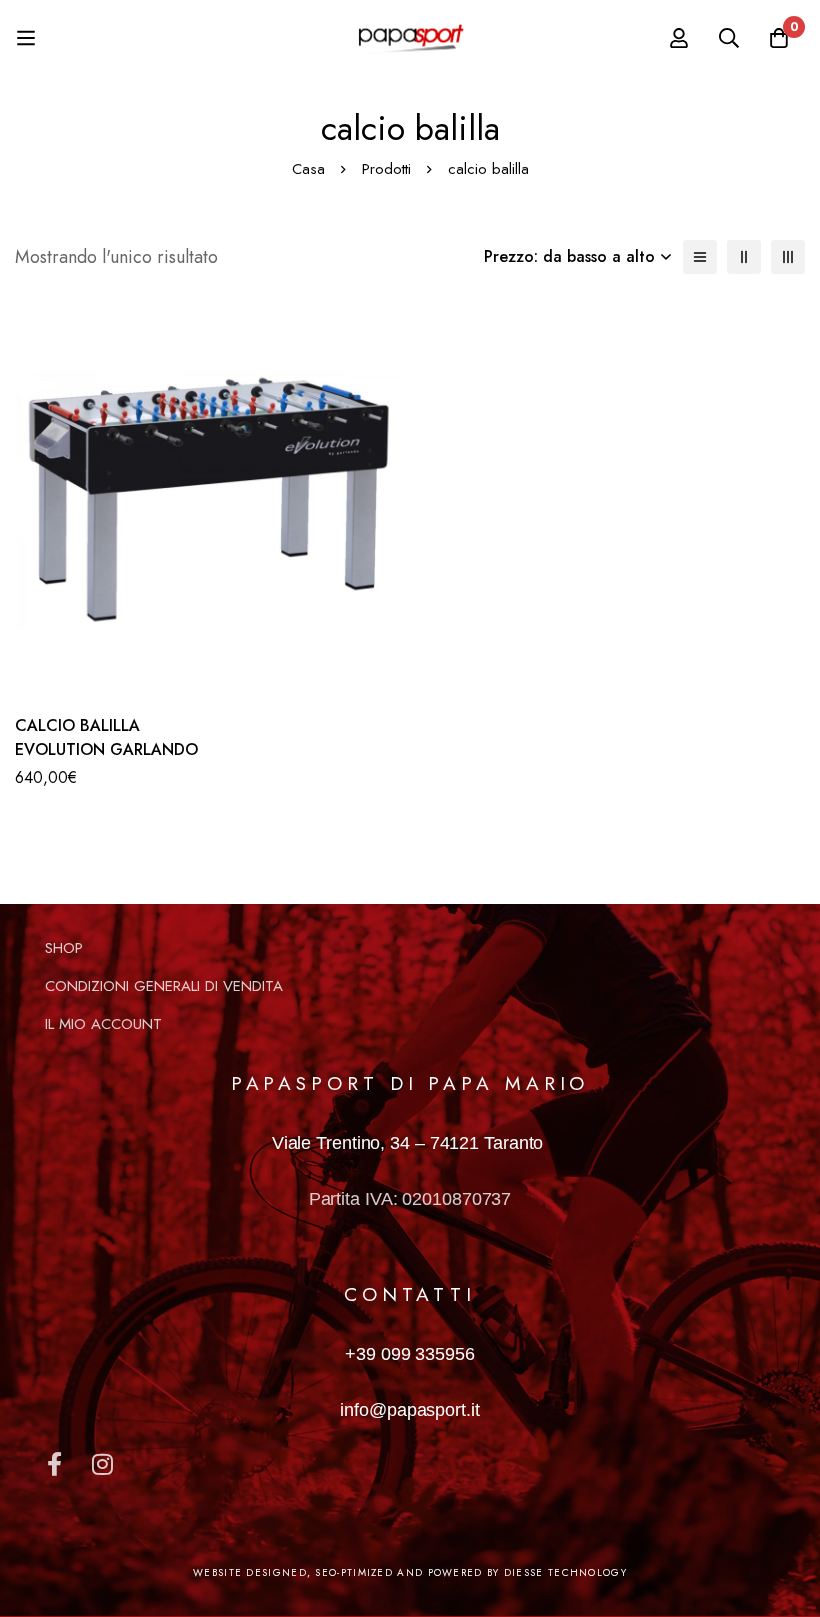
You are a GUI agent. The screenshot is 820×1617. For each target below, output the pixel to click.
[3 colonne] (788, 257)
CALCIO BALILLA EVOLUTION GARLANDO (106, 737)
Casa (308, 169)
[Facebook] (54, 1464)
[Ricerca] (729, 38)
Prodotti (386, 169)
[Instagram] (102, 1464)
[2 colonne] (744, 257)
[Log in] (679, 38)
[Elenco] (700, 257)
